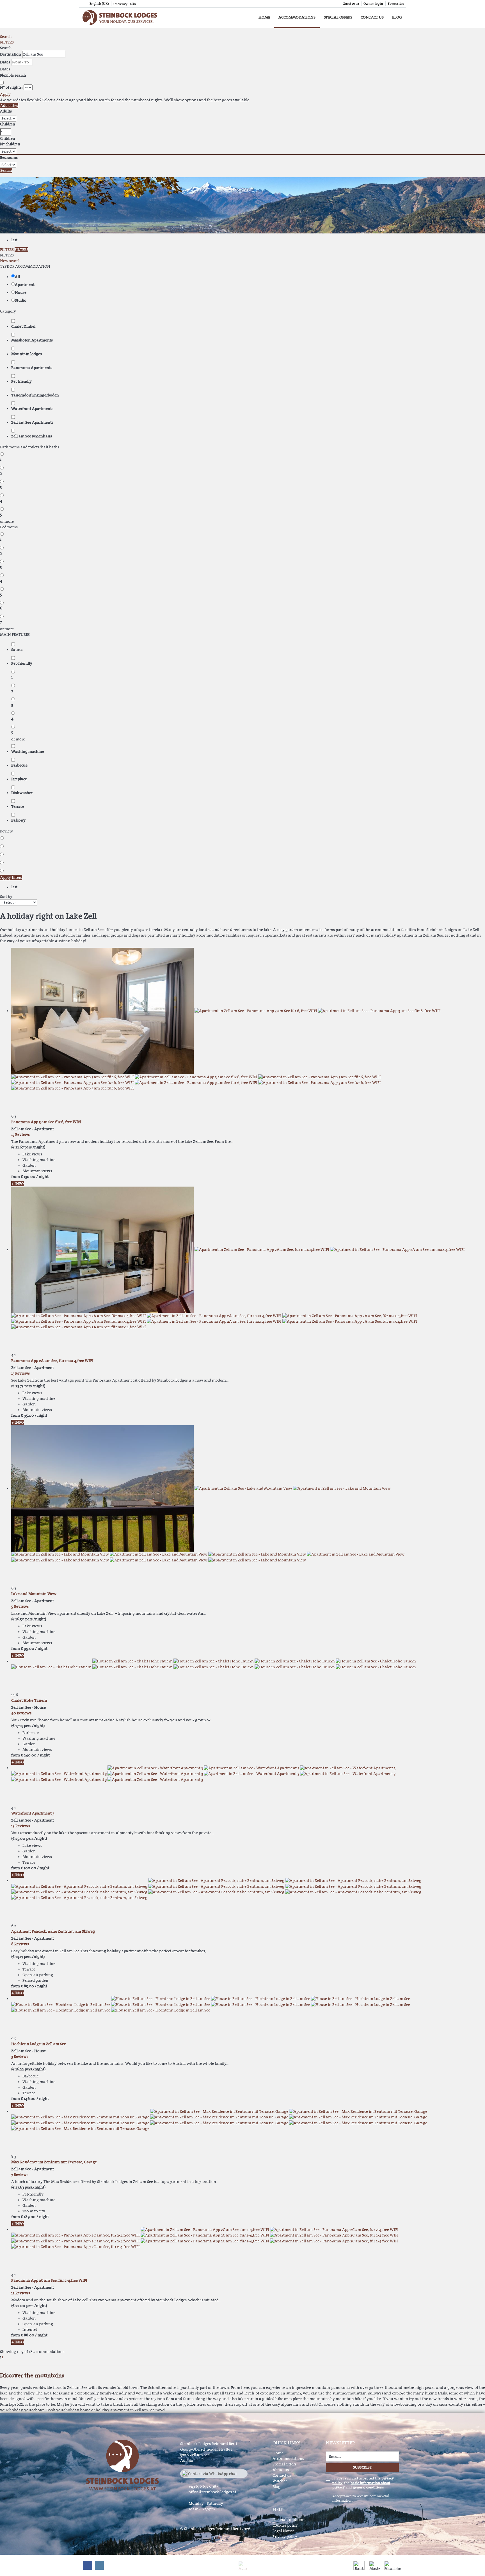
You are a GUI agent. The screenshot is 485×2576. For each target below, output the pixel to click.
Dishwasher (22, 793)
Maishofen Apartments (32, 340)
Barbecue (19, 765)
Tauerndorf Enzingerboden (35, 395)
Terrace (18, 807)
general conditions (368, 2487)
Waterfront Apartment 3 (33, 1813)
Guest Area (351, 4)
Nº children (10, 144)
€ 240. (29, 1755)
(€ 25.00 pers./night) (29, 1838)
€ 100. (28, 1868)
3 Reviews (20, 2057)
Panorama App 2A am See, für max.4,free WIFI (52, 1361)
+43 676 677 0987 (203, 2486)
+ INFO (18, 1184)
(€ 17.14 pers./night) (28, 1726)
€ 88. (28, 2335)
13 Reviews (20, 1135)
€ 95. (27, 1415)
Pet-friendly (22, 663)
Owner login (373, 4)
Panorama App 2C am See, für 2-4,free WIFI (49, 2280)
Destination (11, 54)
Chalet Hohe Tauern (29, 1700)
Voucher (280, 2481)
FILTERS (7, 42)
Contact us (372, 17)
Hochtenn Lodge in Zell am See (39, 2044)
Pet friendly (21, 381)
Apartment (25, 285)
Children (8, 124)
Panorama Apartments (32, 368)
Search (6, 37)
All (17, 277)
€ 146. (28, 2099)
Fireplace (19, 779)
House (21, 293)
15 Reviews (21, 1826)
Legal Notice (283, 2531)
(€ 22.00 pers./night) (29, 2306)
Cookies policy (285, 2525)
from (16, 1177)
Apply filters (11, 878)
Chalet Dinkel (23, 326)
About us (281, 2470)
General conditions (289, 2520)
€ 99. (28, 1649)
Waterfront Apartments (32, 409)
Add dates (9, 106)
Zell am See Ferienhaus (32, 436)
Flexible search (13, 75)
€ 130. (28, 1177)
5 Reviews (20, 1606)
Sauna (17, 650)
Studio (21, 300)
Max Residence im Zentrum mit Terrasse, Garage (54, 2162)
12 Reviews (21, 2293)
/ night (42, 1177)
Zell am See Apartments (32, 422)
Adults (6, 111)
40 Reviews (21, 1713)
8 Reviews (20, 1944)
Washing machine (28, 752)
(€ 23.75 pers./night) (28, 1386)
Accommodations (297, 17)
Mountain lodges (27, 354)
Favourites (396, 4)
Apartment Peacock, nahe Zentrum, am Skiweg (53, 1931)
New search (10, 261)
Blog (397, 17)
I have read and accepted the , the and (363, 2483)
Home (264, 17)
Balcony (18, 820)
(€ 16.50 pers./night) (29, 1619)
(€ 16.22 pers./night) (28, 2069)
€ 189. (28, 2217)
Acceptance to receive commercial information (361, 2498)
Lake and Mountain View (34, 1594)
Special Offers (338, 17)
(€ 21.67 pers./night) (28, 1147)
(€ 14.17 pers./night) (28, 1957)
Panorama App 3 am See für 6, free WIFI (46, 1122)
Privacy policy (285, 2537)
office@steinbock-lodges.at (212, 2492)
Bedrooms (9, 158)
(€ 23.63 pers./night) (28, 2187)
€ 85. (27, 1986)
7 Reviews (20, 2175)
